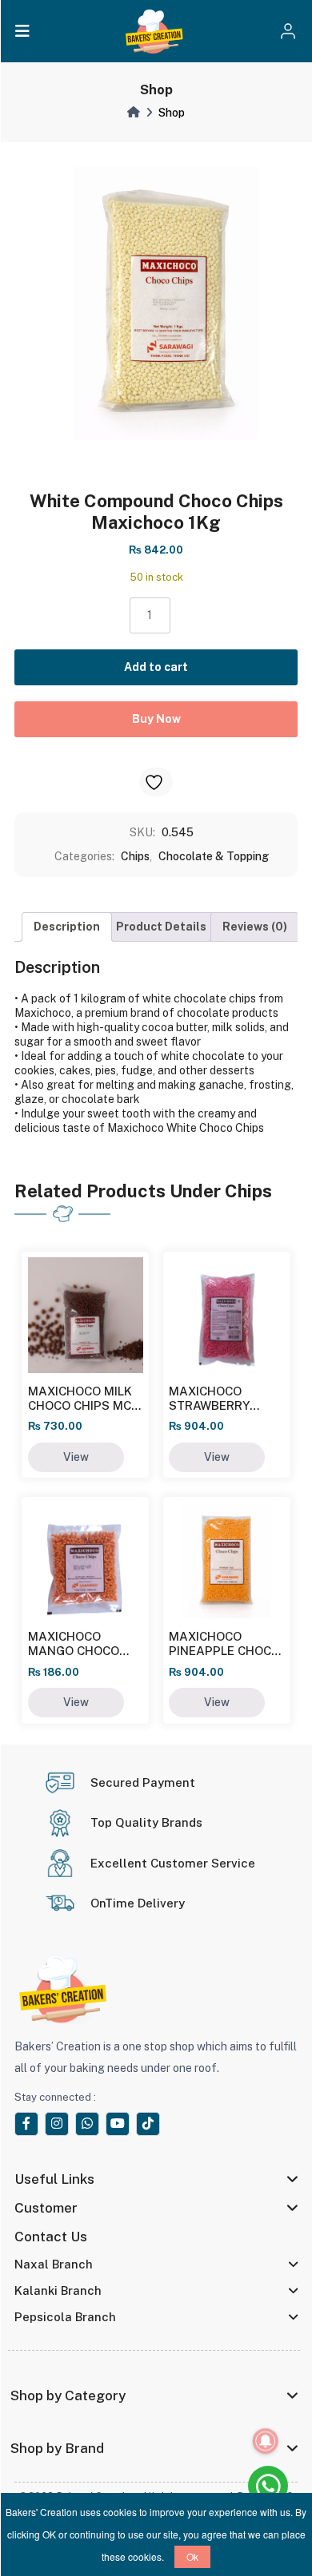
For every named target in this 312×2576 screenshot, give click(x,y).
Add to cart (156, 667)
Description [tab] (67, 927)
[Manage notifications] (266, 2441)
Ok (192, 2556)
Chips (135, 856)
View (76, 1457)
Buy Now (156, 719)
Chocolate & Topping (214, 856)
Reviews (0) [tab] (255, 927)
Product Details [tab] (161, 927)
